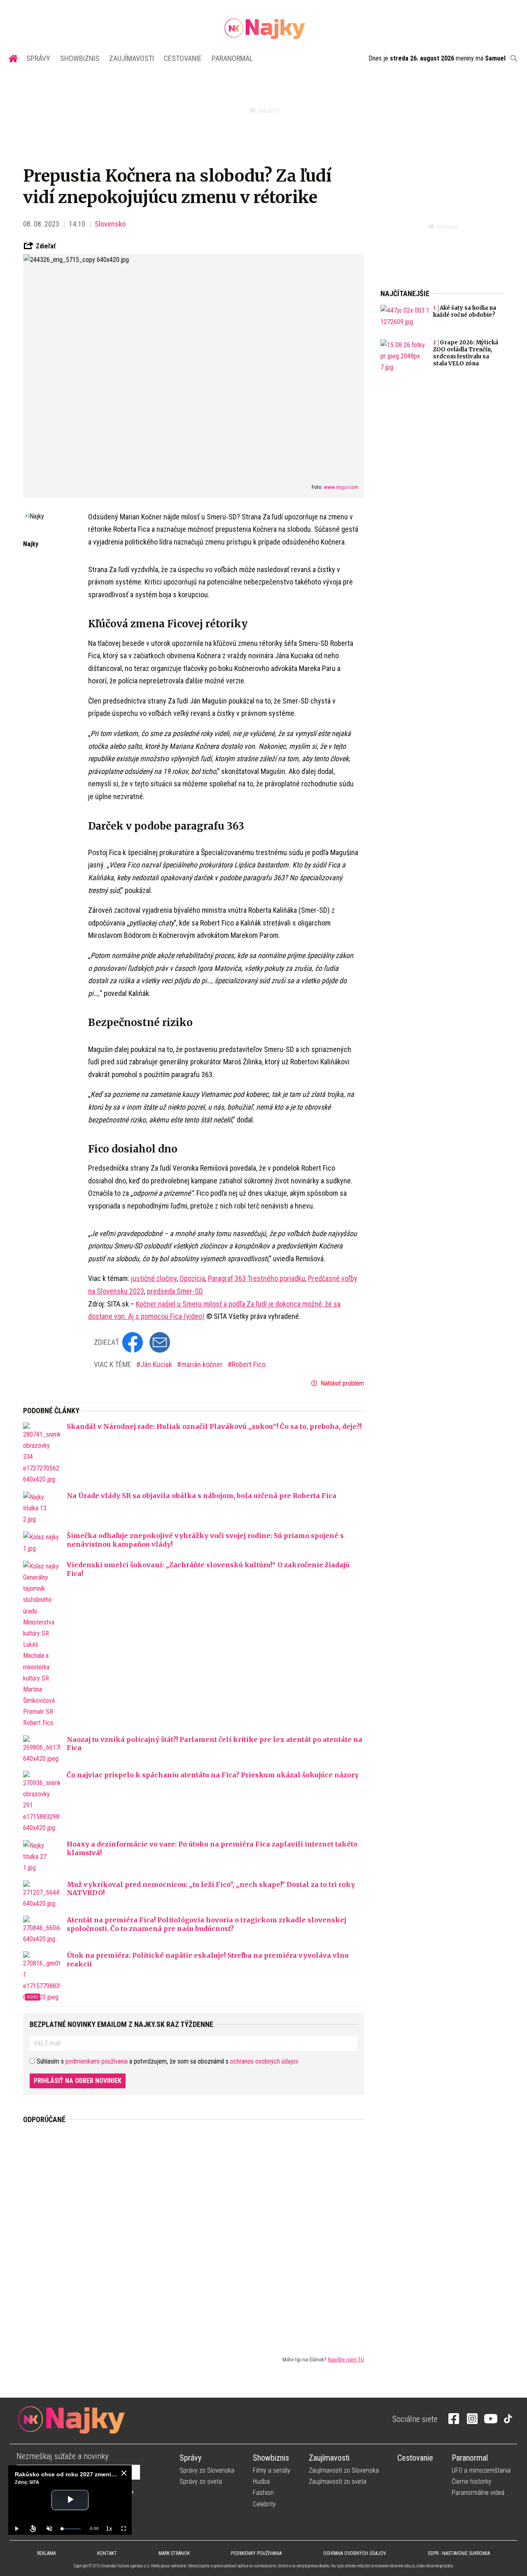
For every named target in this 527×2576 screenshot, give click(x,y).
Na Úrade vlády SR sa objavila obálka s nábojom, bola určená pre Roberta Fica (202, 1496)
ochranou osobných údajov (264, 2061)
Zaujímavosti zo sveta (338, 2481)
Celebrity (264, 2504)
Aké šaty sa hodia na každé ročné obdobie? (465, 311)
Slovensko (110, 224)
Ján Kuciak (157, 1364)
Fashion (263, 2493)
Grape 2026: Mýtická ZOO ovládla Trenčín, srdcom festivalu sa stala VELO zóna (466, 353)
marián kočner (203, 1364)
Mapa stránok (174, 2553)
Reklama (46, 2553)
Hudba (261, 2481)
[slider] (71, 2529)
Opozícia (192, 1278)
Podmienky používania (256, 2553)
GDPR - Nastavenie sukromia (459, 2553)
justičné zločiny (154, 1278)
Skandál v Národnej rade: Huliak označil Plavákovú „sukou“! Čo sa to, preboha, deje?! (214, 1426)
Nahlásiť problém (342, 1383)
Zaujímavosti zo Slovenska (344, 2470)
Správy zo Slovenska (207, 2470)
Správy (38, 58)
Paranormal (232, 58)
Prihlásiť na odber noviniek (78, 2081)
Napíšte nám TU (346, 2359)
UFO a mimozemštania (481, 2470)
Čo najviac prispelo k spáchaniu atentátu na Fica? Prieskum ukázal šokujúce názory (213, 1775)
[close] (124, 2473)
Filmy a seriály (272, 2470)
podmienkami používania (97, 2061)
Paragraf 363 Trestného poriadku (257, 1278)
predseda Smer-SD (175, 1291)
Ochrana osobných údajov (355, 2553)
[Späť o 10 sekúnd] (33, 2529)
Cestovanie (183, 58)
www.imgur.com (341, 487)
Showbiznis (80, 58)
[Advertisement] (194, 2233)
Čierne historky (471, 2481)
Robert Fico (249, 1364)
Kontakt (107, 2553)
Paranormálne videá (478, 2493)
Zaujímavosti (132, 58)
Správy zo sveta (201, 2481)
